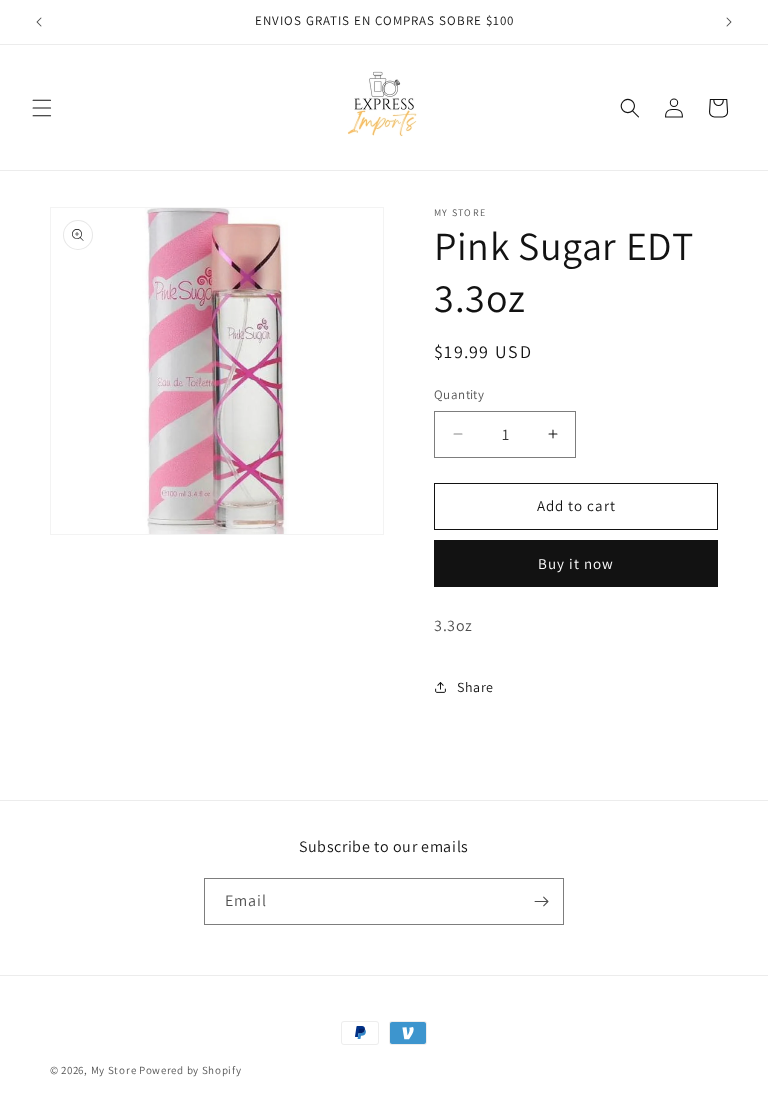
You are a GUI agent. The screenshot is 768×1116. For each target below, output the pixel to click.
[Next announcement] (729, 22)
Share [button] (475, 687)
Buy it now (576, 563)
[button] (42, 108)
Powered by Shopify (190, 1070)
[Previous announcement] (39, 22)
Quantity (459, 394)
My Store (114, 1070)
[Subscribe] (541, 901)
